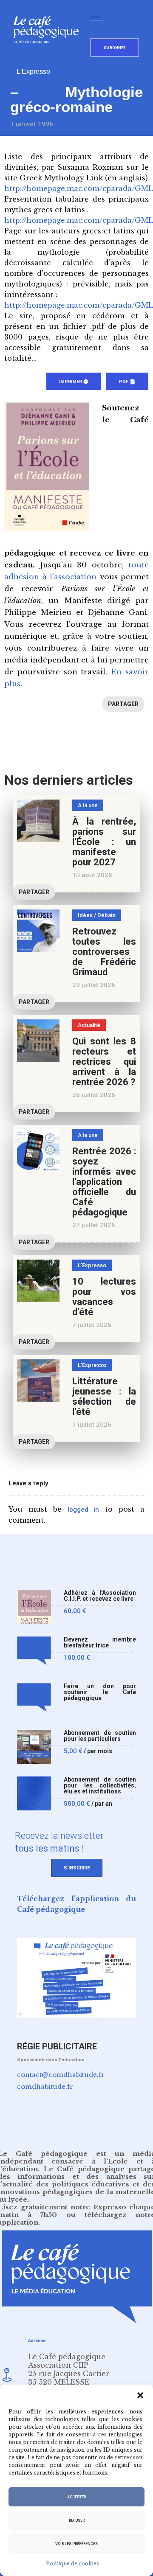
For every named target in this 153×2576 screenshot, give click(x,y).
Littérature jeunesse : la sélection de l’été (104, 1396)
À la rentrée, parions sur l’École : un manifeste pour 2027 (104, 842)
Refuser (77, 2520)
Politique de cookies (72, 2563)
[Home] (50, 57)
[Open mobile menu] (99, 18)
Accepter (76, 2497)
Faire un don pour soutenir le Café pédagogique (100, 1692)
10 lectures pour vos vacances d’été (104, 1297)
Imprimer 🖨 (74, 382)
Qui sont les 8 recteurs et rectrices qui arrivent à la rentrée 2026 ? (104, 1062)
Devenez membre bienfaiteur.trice (100, 1643)
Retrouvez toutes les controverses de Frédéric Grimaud (104, 952)
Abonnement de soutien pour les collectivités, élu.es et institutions (100, 1786)
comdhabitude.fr (45, 2086)
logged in (84, 1510)
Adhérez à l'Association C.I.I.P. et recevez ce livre (100, 1596)
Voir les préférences (76, 2544)
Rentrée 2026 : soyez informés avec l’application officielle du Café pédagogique (104, 1182)
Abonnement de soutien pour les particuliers (100, 1736)
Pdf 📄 (127, 382)
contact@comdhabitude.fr (61, 2075)
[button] (140, 2395)
